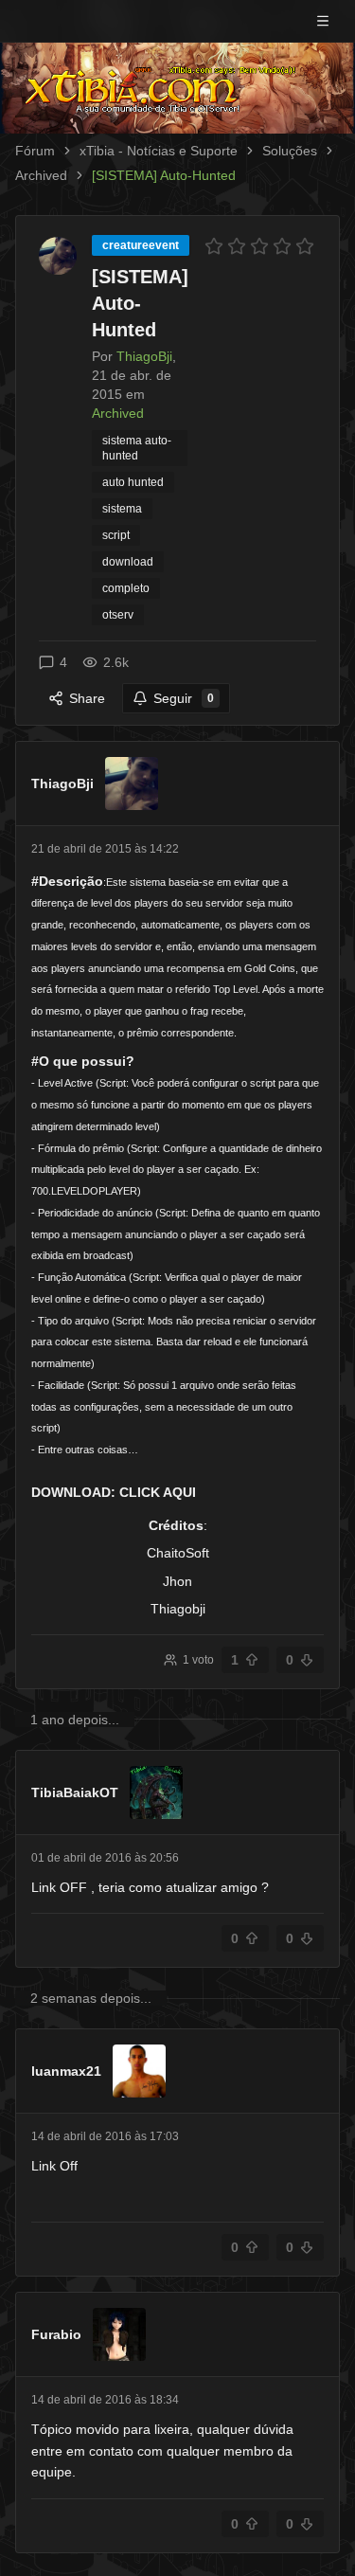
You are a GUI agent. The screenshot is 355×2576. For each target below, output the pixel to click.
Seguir (184, 698)
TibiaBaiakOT (75, 1792)
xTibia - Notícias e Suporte (159, 151)
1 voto (198, 1660)
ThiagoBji (62, 784)
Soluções (290, 151)
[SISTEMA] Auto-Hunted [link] (164, 175)
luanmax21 (66, 2071)
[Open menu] (323, 21)
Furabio (56, 2334)
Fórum (35, 151)
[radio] (214, 246)
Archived (41, 175)
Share (87, 698)
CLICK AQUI (158, 1492)
